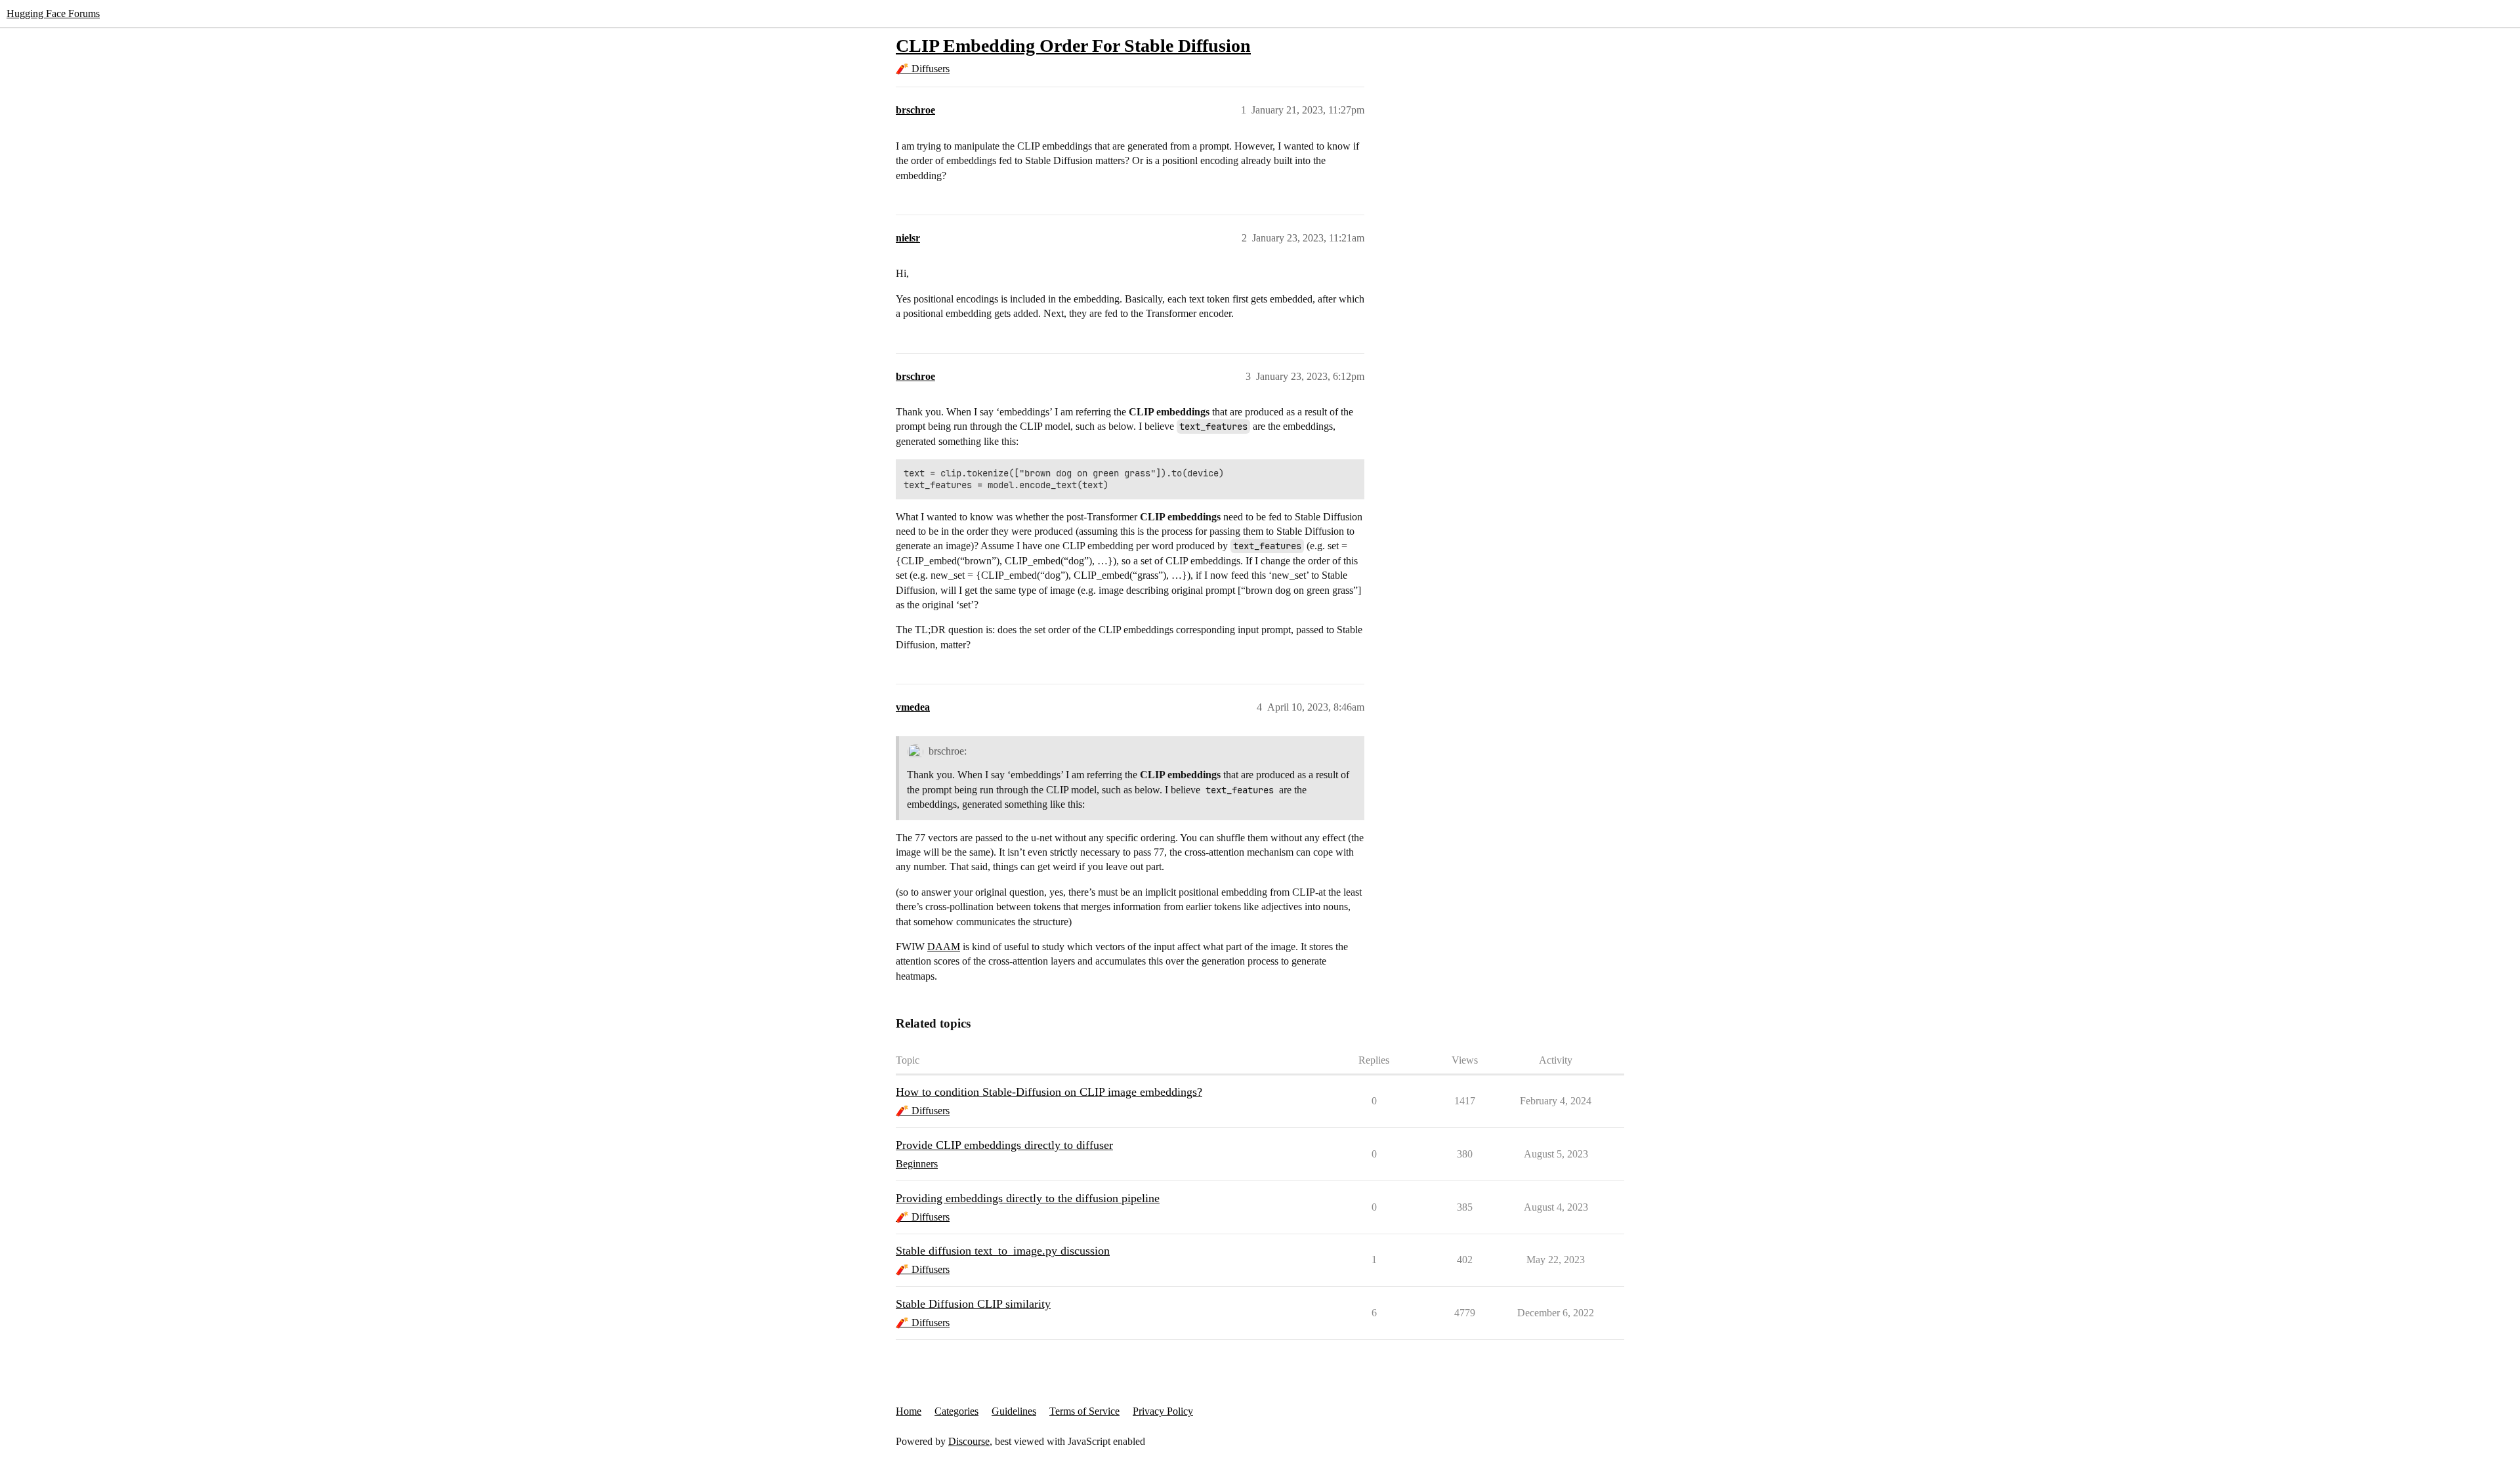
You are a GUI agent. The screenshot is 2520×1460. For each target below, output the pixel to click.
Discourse (969, 1441)
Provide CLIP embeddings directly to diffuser (1004, 1145)
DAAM (944, 947)
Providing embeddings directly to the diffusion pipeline (1028, 1198)
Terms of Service (1084, 1411)
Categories (956, 1411)
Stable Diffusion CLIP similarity (973, 1304)
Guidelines (1014, 1411)
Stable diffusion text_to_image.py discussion (1003, 1251)
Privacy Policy (1163, 1411)
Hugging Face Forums (53, 13)
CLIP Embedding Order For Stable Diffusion (1073, 46)
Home (909, 1411)
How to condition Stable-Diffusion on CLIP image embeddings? (1049, 1092)
